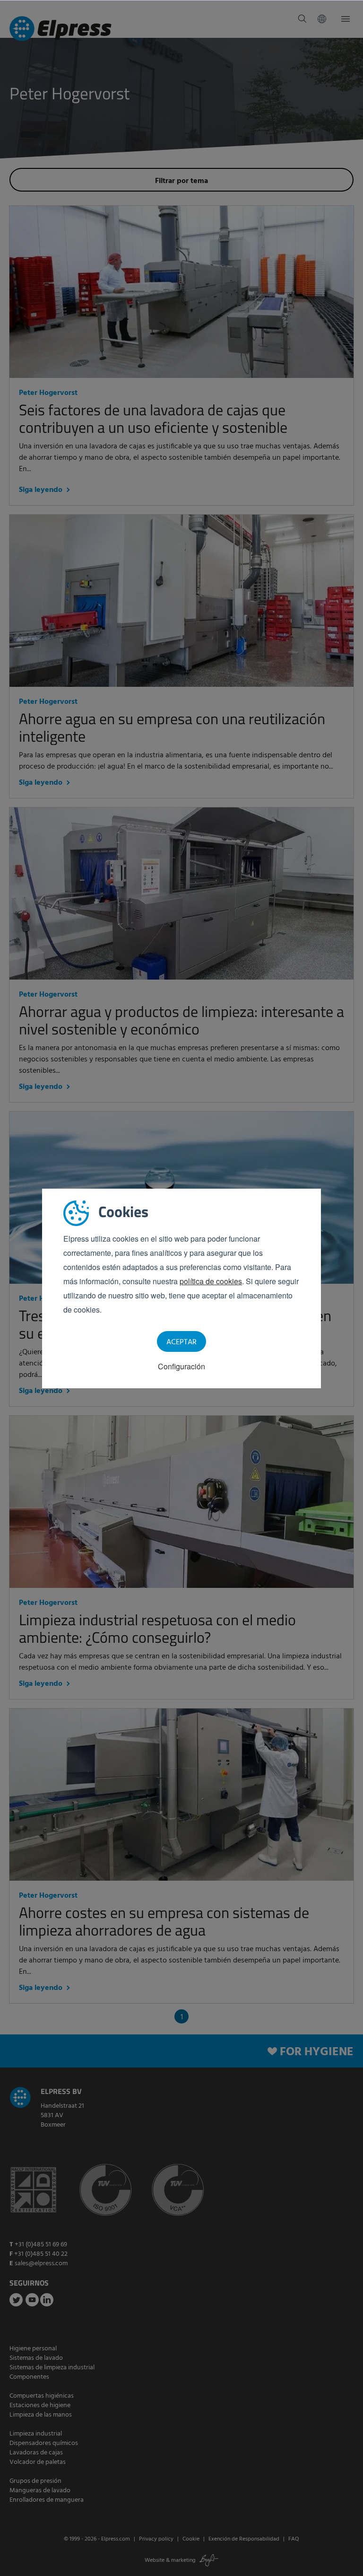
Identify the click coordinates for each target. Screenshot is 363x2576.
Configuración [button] (181, 1366)
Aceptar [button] (181, 1342)
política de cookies (211, 1281)
